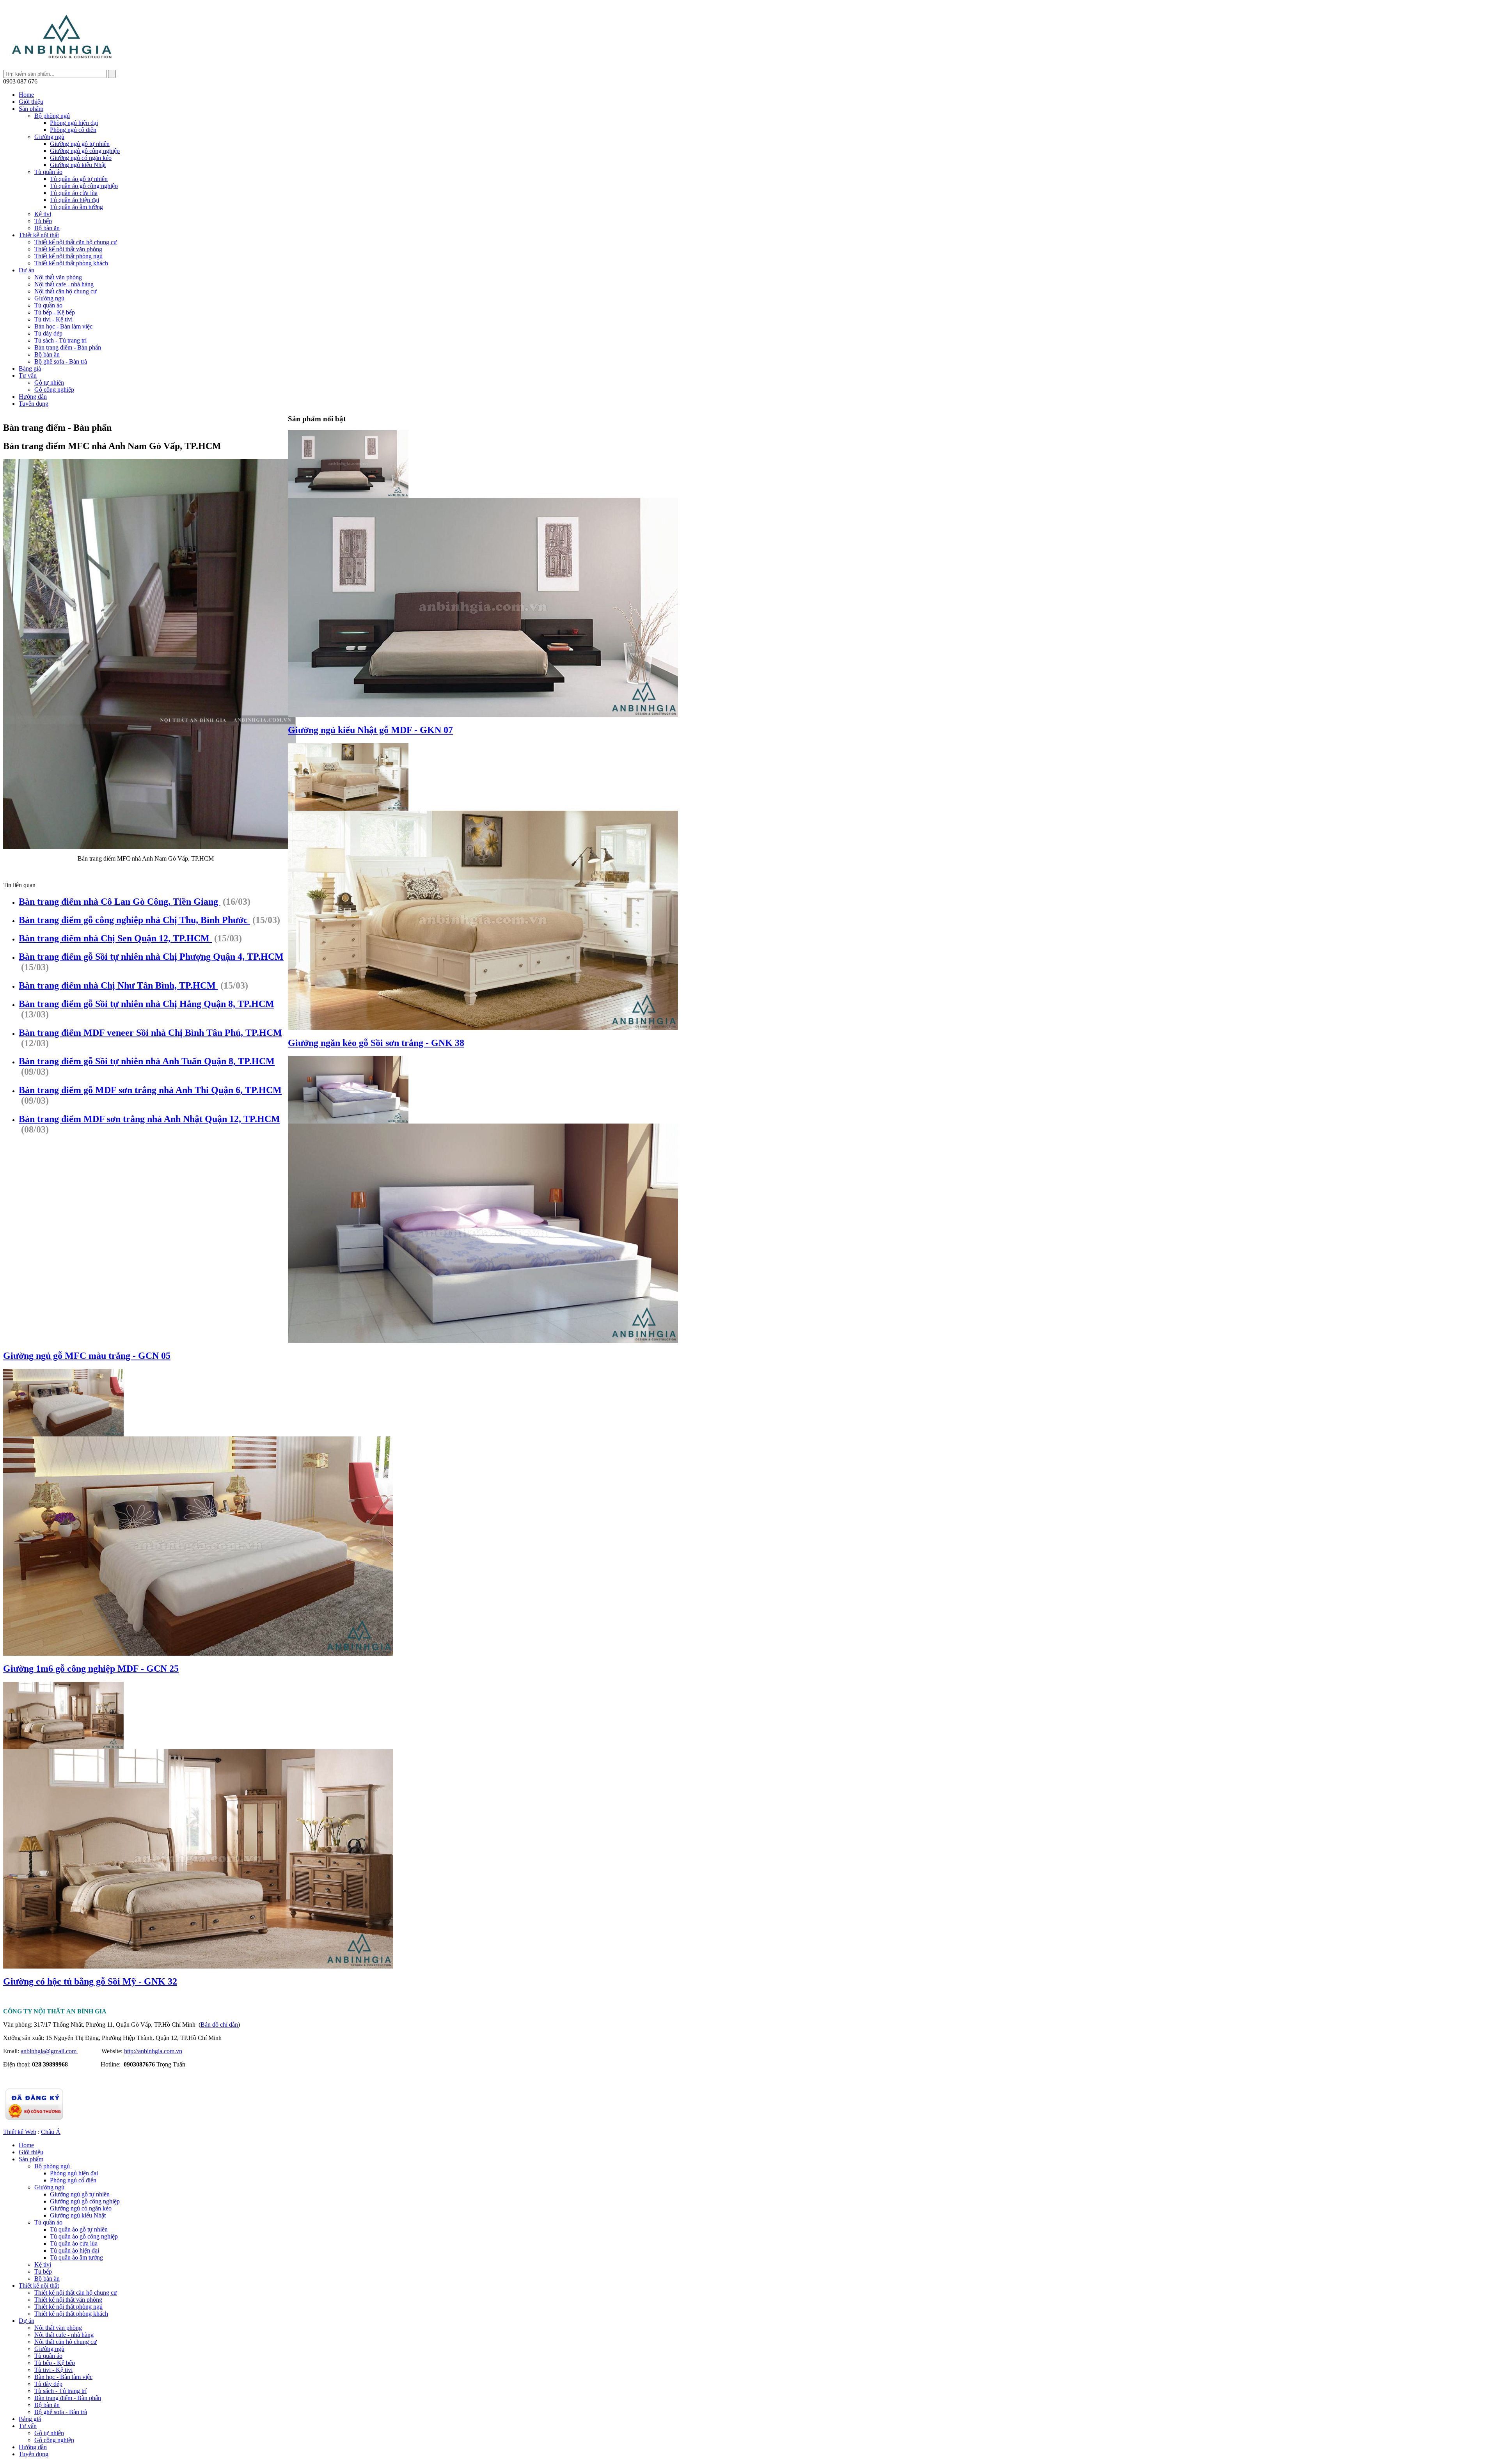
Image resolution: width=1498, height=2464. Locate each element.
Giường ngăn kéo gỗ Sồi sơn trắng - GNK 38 (376, 1043)
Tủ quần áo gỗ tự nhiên (79, 179)
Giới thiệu (31, 102)
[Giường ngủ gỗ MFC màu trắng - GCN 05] (348, 1121)
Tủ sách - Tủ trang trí (60, 340)
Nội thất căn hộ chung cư (66, 291)
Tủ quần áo (48, 172)
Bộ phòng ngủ (52, 116)
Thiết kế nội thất (39, 235)
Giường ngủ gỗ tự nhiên (80, 144)
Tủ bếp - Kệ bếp (55, 312)
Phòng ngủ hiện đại (74, 123)
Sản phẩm (31, 109)
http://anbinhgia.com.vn (153, 2051)
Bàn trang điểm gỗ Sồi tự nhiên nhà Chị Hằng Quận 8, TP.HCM (146, 1004)
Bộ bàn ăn (47, 228)
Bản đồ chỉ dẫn (219, 2025)
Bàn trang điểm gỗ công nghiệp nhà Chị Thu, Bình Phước (134, 920)
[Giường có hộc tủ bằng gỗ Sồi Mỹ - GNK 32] (63, 1747)
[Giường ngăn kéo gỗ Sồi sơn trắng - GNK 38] (348, 809)
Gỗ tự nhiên (49, 383)
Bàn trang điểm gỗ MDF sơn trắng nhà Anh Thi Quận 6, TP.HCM (150, 1090)
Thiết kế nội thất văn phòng (68, 249)
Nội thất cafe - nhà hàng (64, 284)
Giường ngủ (49, 137)
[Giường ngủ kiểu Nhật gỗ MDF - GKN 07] (348, 496)
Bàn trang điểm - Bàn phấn (68, 347)
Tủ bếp (43, 221)
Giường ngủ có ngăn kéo (81, 158)
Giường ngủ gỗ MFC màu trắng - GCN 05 (87, 1356)
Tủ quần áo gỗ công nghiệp (84, 186)
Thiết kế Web (20, 2132)
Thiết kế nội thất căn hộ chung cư (76, 242)
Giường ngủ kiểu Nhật (78, 165)
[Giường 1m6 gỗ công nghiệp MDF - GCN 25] (63, 1434)
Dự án (27, 270)
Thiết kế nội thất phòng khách (71, 263)
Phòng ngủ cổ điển (73, 130)
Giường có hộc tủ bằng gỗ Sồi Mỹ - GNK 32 (90, 1981)
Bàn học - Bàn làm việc (63, 326)
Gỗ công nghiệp (54, 390)
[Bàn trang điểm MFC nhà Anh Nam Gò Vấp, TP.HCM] (62, 68)
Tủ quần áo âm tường (76, 207)
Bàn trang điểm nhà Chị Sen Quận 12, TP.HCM (115, 938)
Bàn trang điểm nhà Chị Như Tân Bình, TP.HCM (118, 985)
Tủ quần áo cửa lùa (74, 193)
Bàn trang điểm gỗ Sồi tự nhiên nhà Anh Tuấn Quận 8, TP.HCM (147, 1061)
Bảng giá (30, 368)
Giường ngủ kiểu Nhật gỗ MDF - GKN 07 (370, 730)
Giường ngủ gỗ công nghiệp (85, 151)
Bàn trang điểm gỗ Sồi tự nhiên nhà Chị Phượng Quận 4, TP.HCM (151, 957)
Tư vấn (28, 375)
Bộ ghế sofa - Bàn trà (61, 361)
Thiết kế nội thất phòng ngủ (68, 256)
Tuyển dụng (34, 404)
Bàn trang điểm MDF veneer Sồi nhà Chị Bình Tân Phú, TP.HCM (150, 1033)
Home (26, 95)
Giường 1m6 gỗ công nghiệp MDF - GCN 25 (91, 1669)
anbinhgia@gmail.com (49, 2051)
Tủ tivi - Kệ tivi (53, 319)
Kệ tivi (43, 214)
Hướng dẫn (33, 397)
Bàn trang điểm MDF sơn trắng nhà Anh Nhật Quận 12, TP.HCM (149, 1119)
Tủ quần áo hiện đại (75, 200)
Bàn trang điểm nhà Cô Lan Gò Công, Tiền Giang (120, 902)
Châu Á (51, 2132)
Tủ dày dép (48, 333)
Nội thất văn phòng (58, 277)
